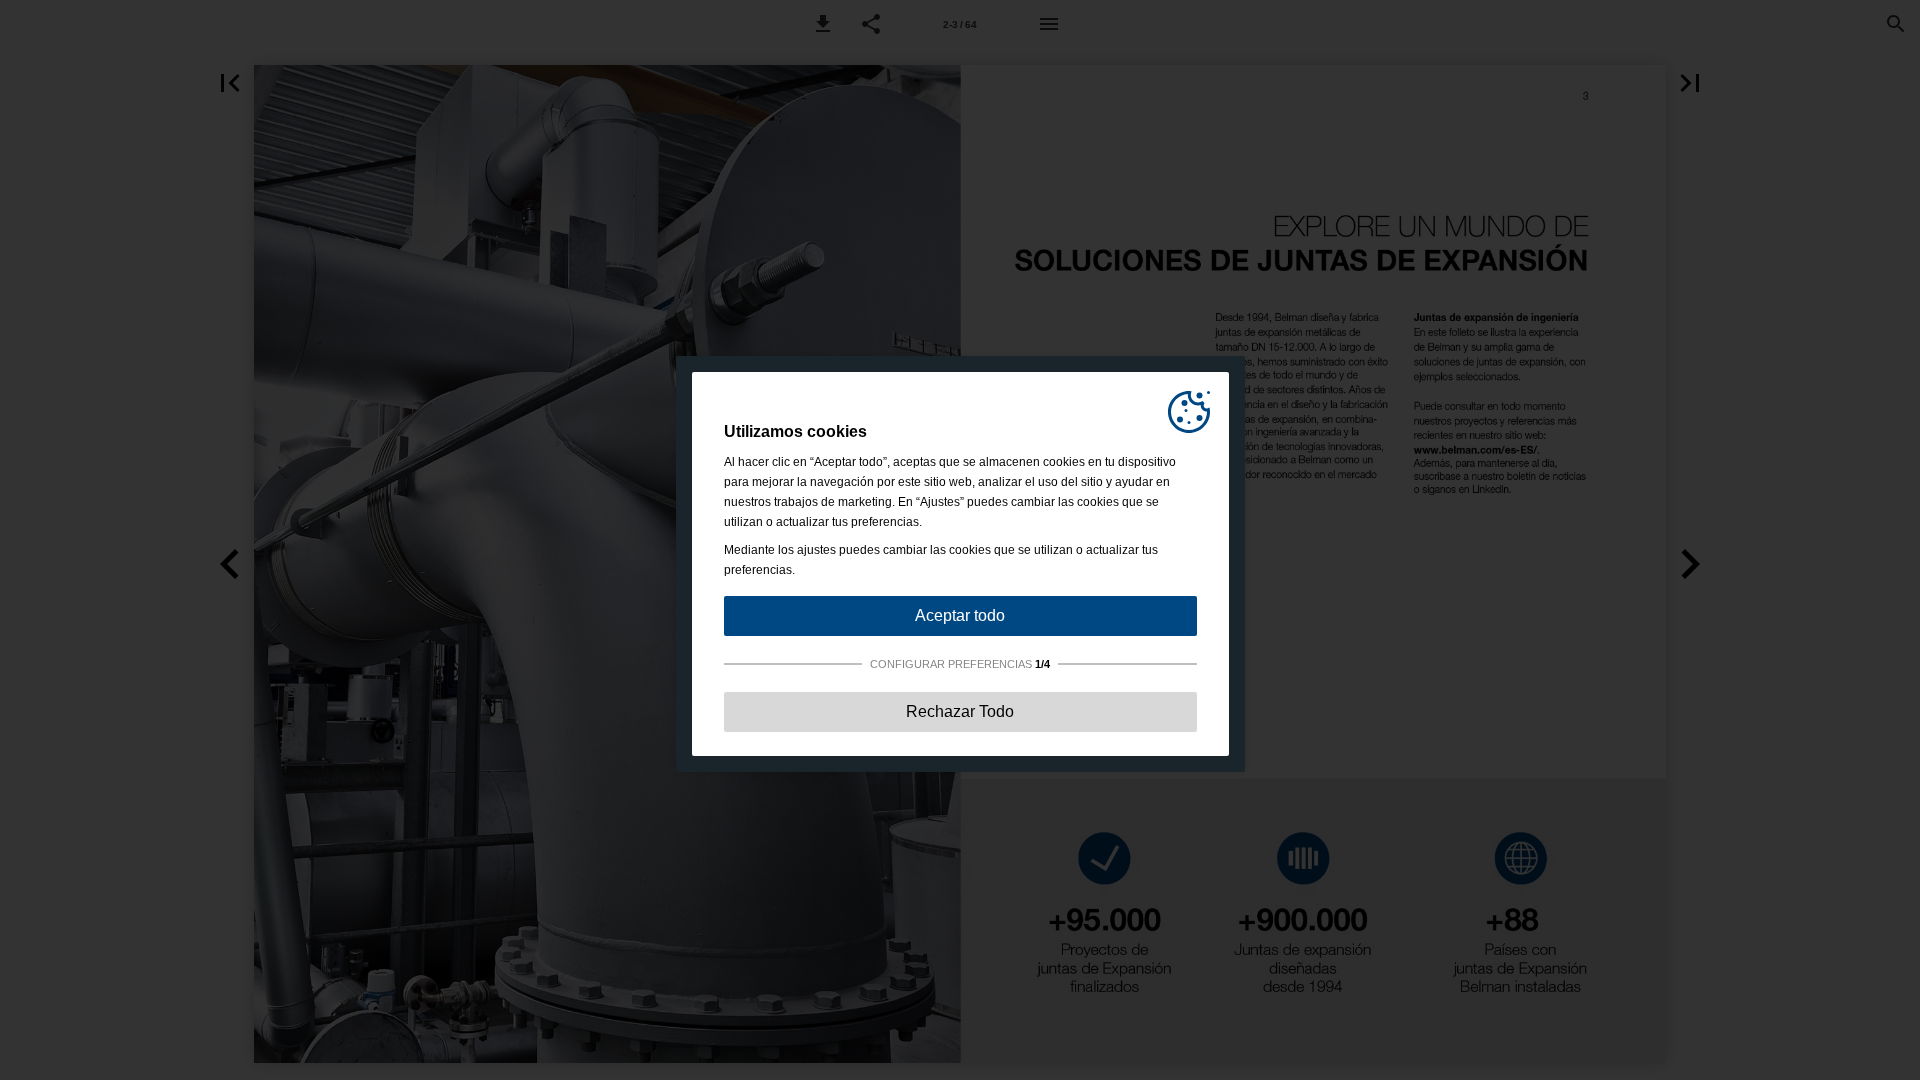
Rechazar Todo (960, 711)
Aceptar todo (960, 615)
